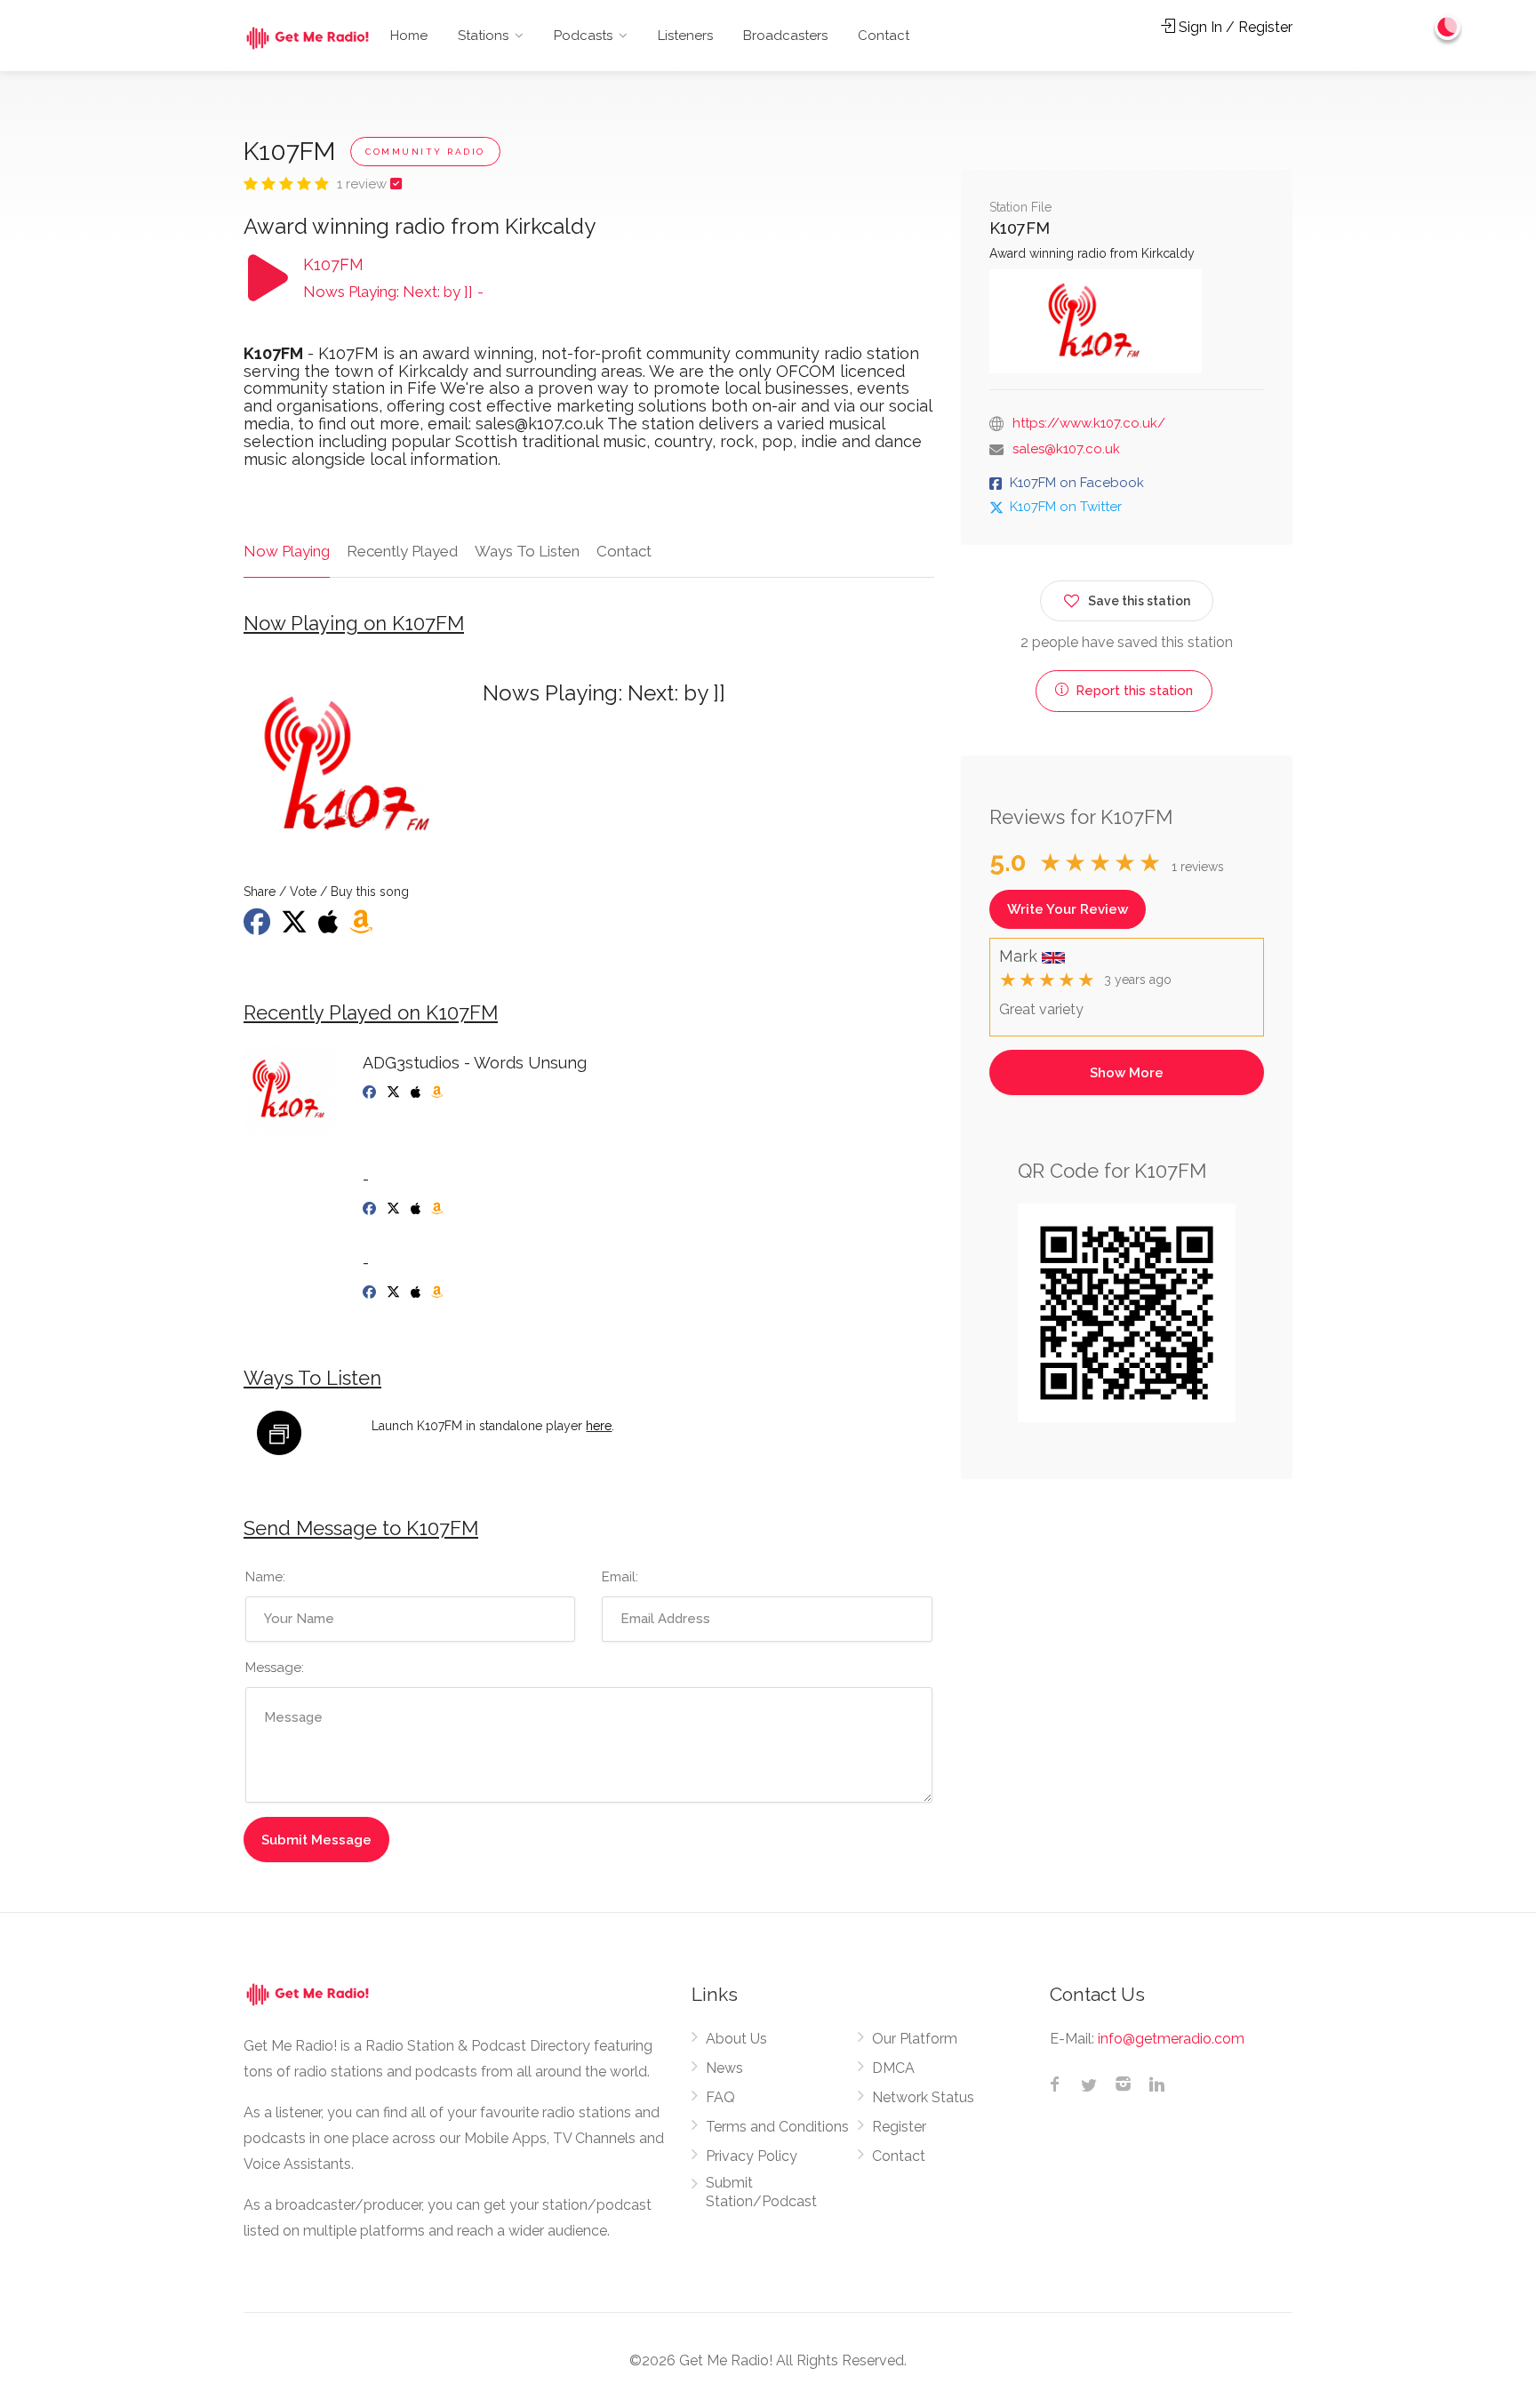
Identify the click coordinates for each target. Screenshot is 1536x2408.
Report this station (1132, 691)
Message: (275, 1668)
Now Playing (287, 551)
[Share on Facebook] (259, 927)
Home (409, 36)
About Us (736, 2039)
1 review (364, 184)
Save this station (1139, 601)
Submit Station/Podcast (761, 2192)
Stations (483, 36)
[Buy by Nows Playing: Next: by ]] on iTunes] (330, 927)
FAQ (720, 2097)
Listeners (685, 36)
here (599, 1426)
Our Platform (915, 2039)
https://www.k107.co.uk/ (1089, 423)
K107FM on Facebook (1077, 483)
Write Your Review (1068, 909)
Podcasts (583, 36)
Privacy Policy (752, 2156)
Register (899, 2127)
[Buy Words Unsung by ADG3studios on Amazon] (439, 1092)
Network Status (923, 2097)
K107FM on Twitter (1066, 507)
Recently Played (402, 551)
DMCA (893, 2068)
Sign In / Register (1234, 27)
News (724, 2068)
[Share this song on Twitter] (296, 927)
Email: (620, 1577)
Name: (265, 1577)
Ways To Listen (527, 551)
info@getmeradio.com (1171, 2039)
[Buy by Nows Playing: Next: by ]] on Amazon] (363, 927)
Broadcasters (785, 36)
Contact (884, 36)
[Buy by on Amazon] (439, 1209)
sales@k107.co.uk (1066, 449)
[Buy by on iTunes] (417, 1209)
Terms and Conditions (777, 2127)
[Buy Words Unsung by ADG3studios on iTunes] (417, 1092)
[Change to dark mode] (1448, 27)
